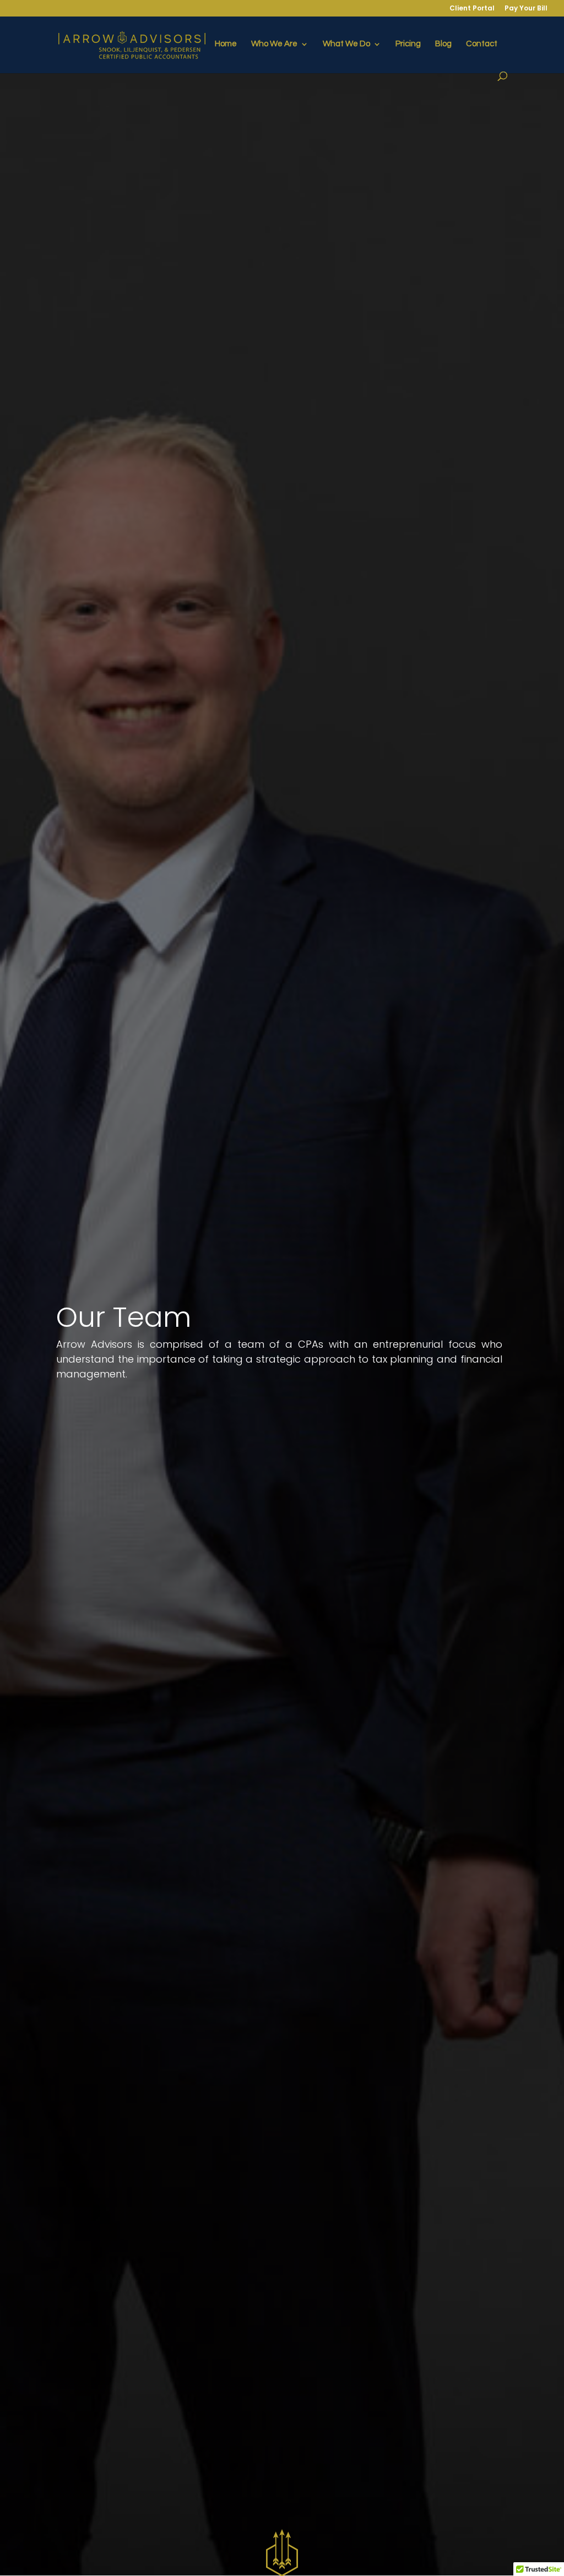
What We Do (346, 44)
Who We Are (274, 44)
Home (226, 44)
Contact (482, 44)
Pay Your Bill (526, 9)
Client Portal (472, 9)
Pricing (408, 44)
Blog (443, 44)
